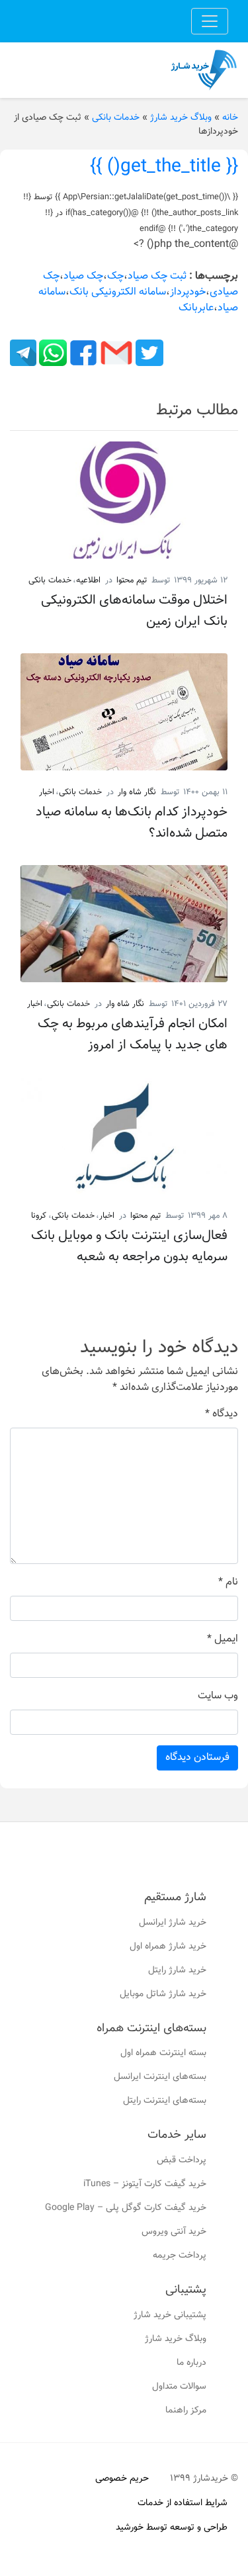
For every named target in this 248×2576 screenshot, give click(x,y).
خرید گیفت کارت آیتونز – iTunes (145, 2184)
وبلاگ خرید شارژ (181, 118)
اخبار (47, 792)
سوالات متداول (179, 2387)
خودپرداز (188, 292)
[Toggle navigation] (210, 21)
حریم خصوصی (122, 2479)
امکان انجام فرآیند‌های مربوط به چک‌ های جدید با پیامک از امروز (133, 1035)
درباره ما (191, 2363)
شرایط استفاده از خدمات (183, 2503)
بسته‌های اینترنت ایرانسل (160, 2077)
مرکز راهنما (186, 2411)
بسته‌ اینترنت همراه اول (163, 2053)
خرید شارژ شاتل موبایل (163, 1994)
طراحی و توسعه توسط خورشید (172, 2528)
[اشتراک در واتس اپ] (52, 353)
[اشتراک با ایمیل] (115, 353)
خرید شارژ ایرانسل (173, 1923)
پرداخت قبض (182, 2160)
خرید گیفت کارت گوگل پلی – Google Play (126, 2208)
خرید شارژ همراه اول (168, 1947)
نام (228, 1583)
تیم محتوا (132, 580)
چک (115, 276)
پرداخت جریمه (180, 2256)
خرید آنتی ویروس (174, 2232)
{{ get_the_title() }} (164, 167)
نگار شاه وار (137, 792)
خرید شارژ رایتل (177, 1970)
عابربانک (196, 308)
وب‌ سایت (218, 1696)
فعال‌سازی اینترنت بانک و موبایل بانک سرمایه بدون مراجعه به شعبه (129, 1246)
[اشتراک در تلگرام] (23, 353)
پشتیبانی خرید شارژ (170, 2315)
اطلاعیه (88, 580)
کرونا (39, 1216)
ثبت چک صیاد (157, 276)
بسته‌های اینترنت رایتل (165, 2101)
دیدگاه (222, 1414)
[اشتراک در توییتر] (148, 353)
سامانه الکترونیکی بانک (118, 292)
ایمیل (223, 1639)
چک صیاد (83, 276)
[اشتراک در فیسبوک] (82, 353)
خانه (230, 118)
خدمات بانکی (116, 118)
